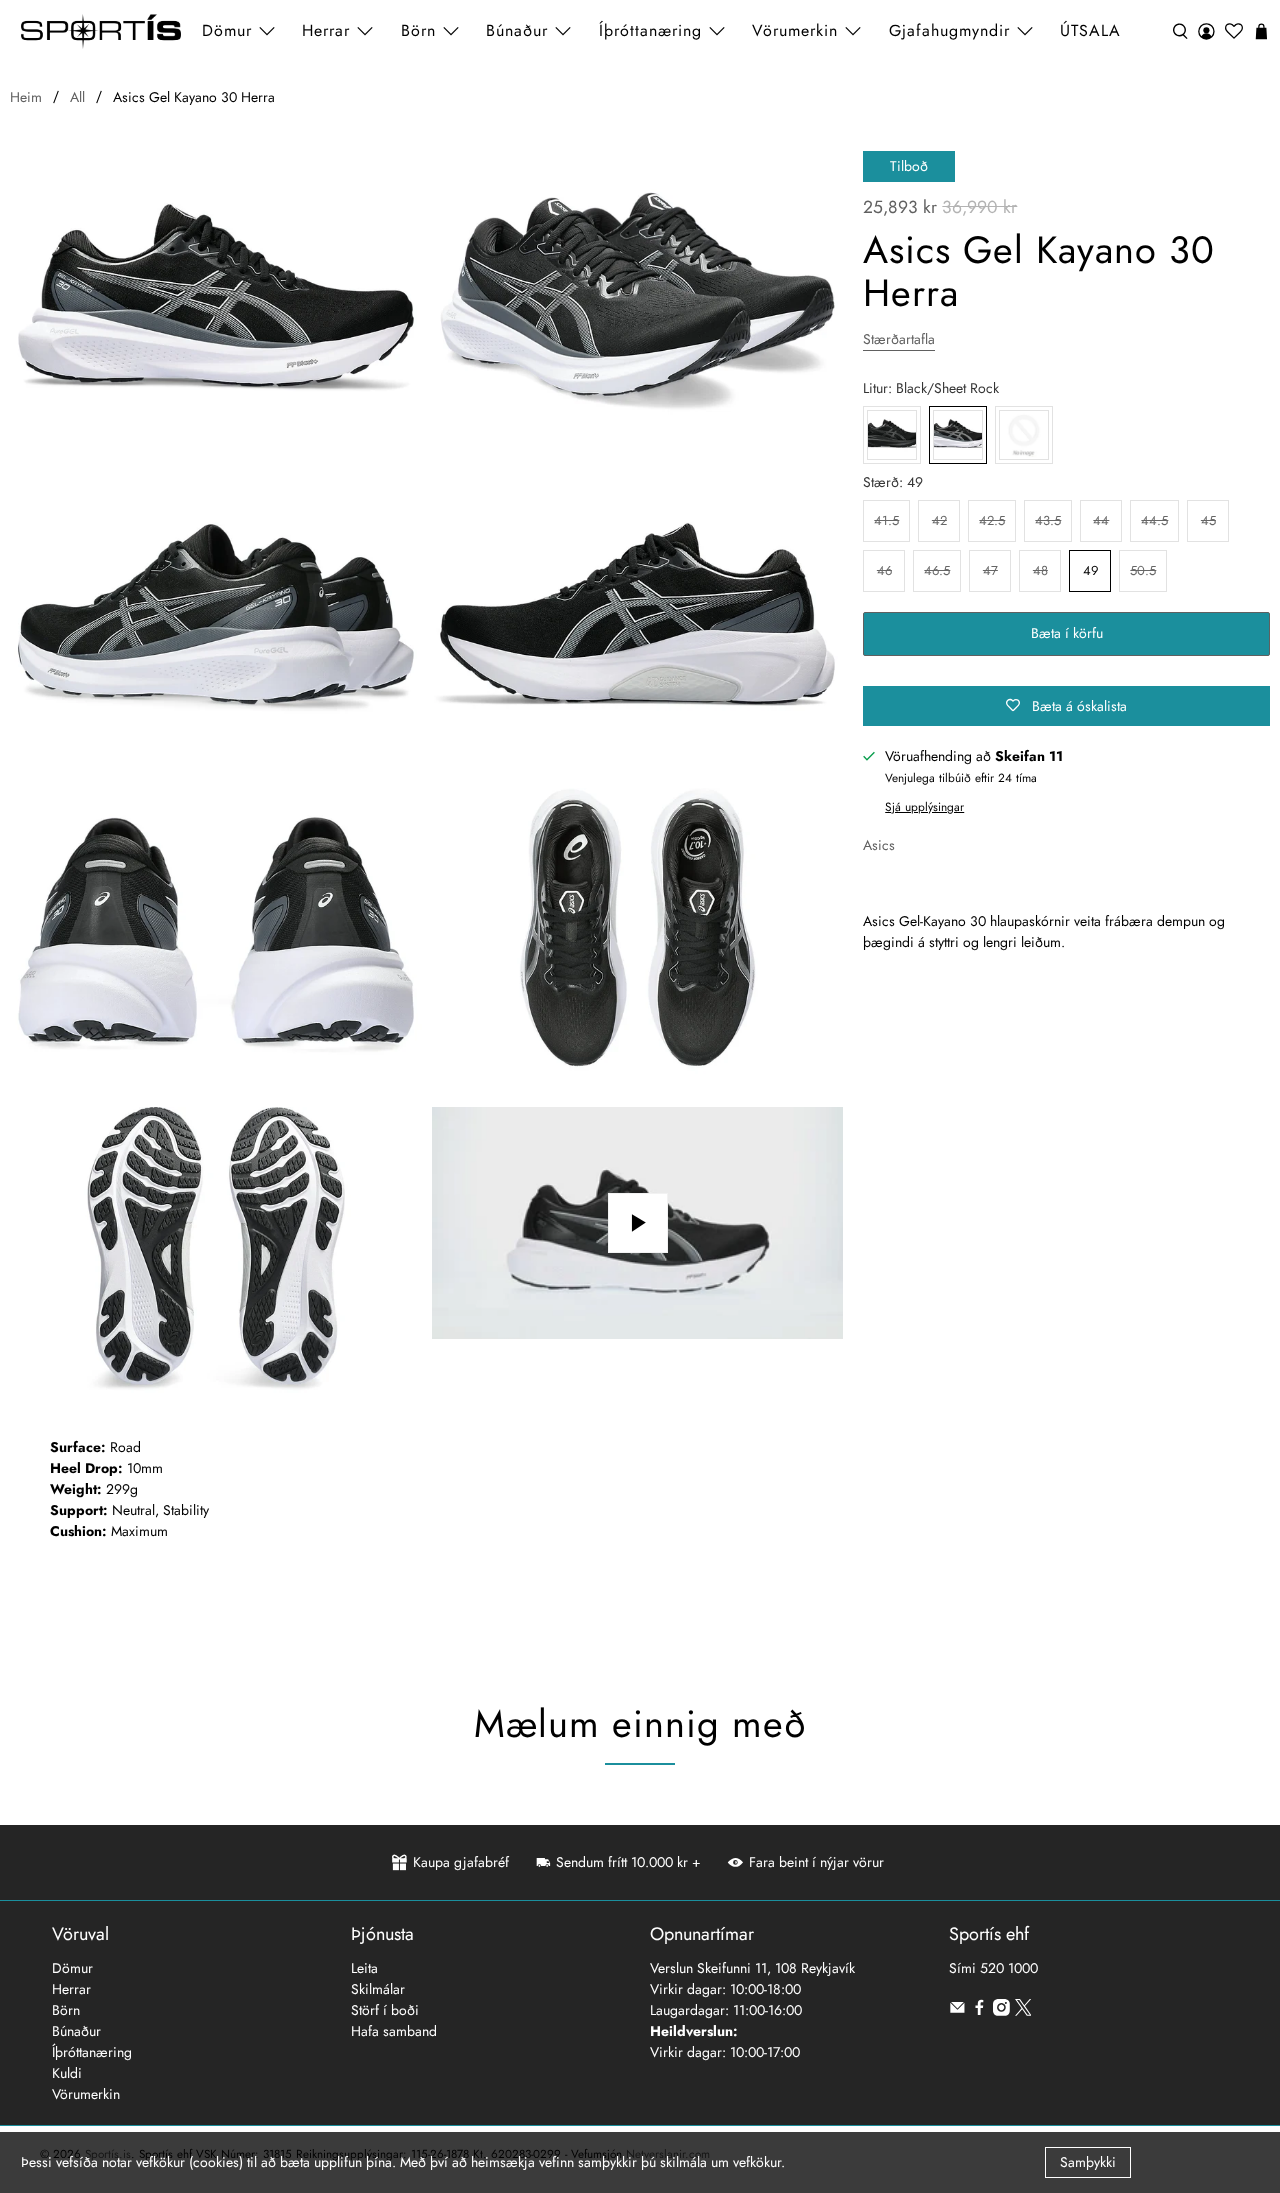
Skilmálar (378, 1989)
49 (1090, 570)
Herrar (71, 1989)
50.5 (1143, 570)
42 (939, 520)
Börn (66, 2010)
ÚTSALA (1090, 30)
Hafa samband (394, 2031)
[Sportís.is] (101, 31)
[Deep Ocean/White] (1024, 435)
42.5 (992, 520)
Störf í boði (385, 2010)
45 (1208, 520)
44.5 (1154, 520)
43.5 (1048, 520)
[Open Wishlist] (1234, 31)
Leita (364, 1968)
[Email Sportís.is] (957, 2011)
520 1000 (1009, 1968)
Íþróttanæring (650, 30)
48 (1040, 570)
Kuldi (67, 2073)
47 (990, 570)
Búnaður (76, 2031)
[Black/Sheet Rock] (216, 305)
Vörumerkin (795, 30)
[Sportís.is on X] (1023, 2011)
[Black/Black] (892, 435)
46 (884, 570)
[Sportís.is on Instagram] (1001, 2011)
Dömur (72, 1968)
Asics (879, 845)
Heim (26, 97)
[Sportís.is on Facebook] (979, 2011)
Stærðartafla (899, 339)
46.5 (937, 570)
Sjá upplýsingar (924, 806)
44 (1101, 520)
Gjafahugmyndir (949, 30)
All (77, 97)
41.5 (886, 520)
